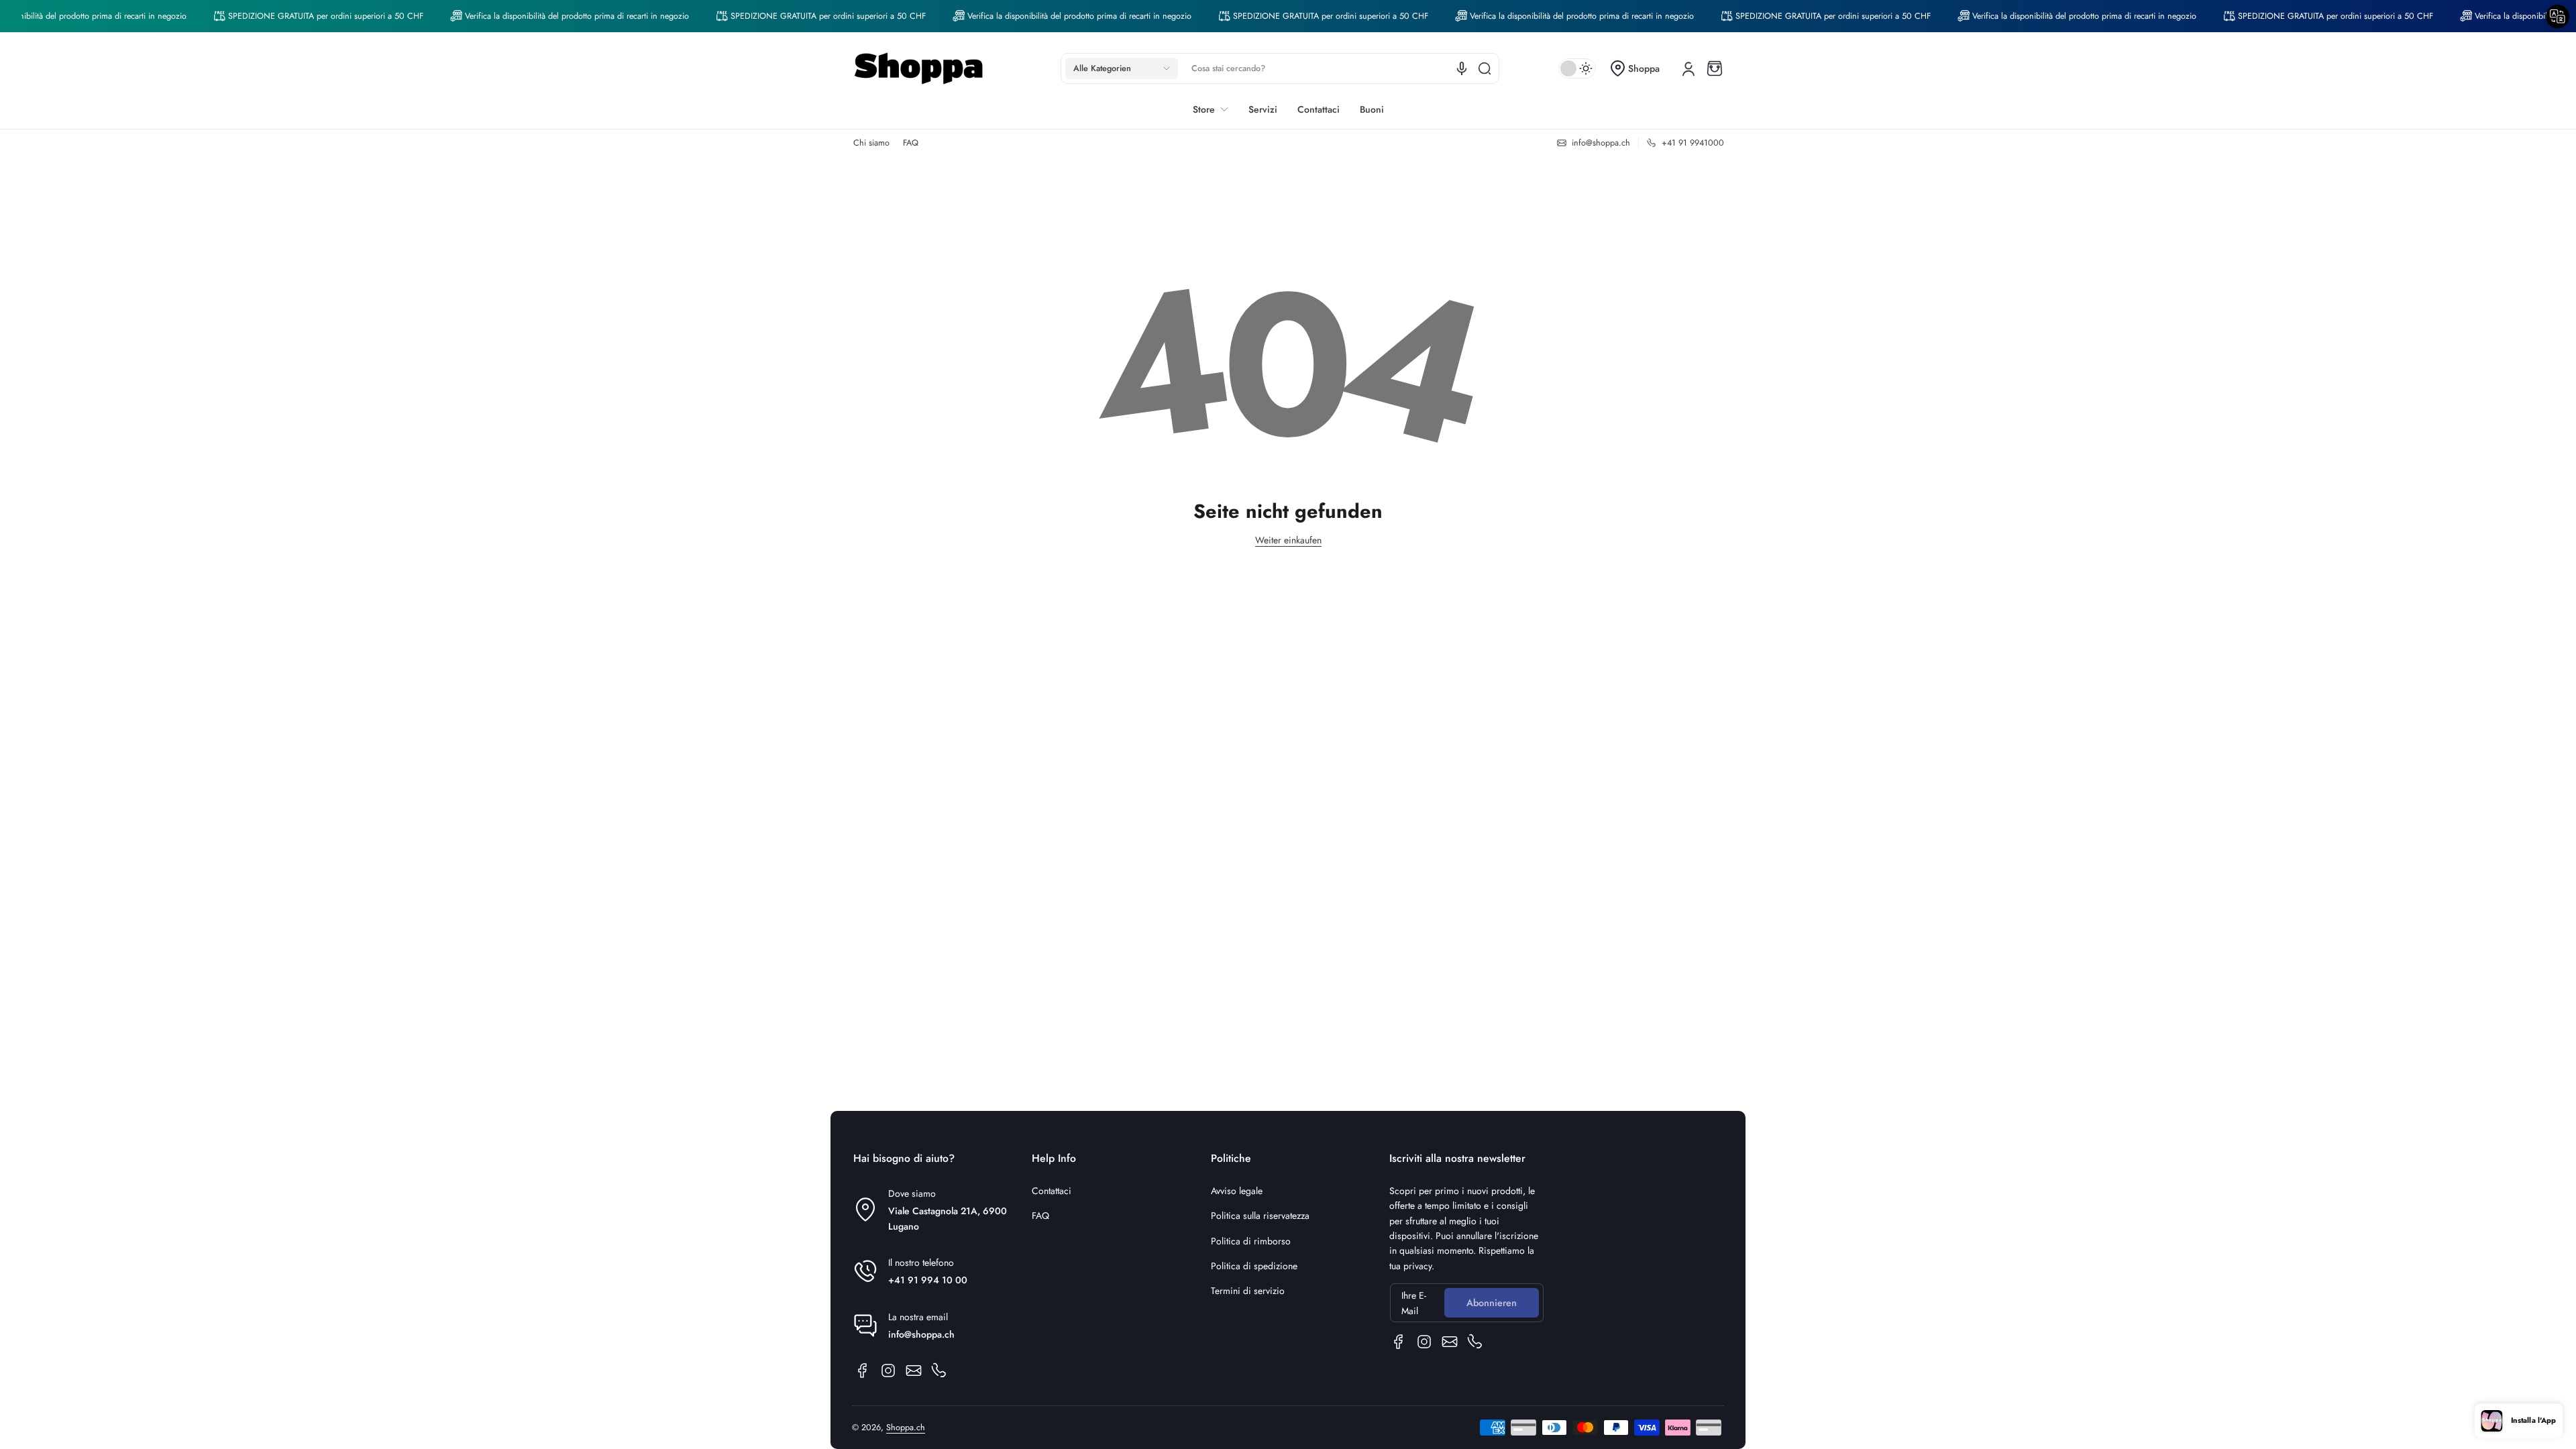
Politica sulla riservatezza (1260, 1216)
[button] (1122, 68)
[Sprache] (1462, 68)
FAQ (911, 143)
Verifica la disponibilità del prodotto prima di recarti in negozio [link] (534, 16)
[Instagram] (888, 1371)
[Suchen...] (1485, 68)
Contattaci (1052, 1191)
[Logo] (919, 68)
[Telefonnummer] (939, 1371)
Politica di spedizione (1254, 1266)
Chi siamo (871, 143)
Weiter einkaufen (1288, 540)
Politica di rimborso (1251, 1241)
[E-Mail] (914, 1371)
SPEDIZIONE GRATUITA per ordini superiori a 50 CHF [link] (283, 16)
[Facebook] (863, 1371)
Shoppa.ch (906, 1428)
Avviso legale (1237, 1191)
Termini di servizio (1248, 1291)
